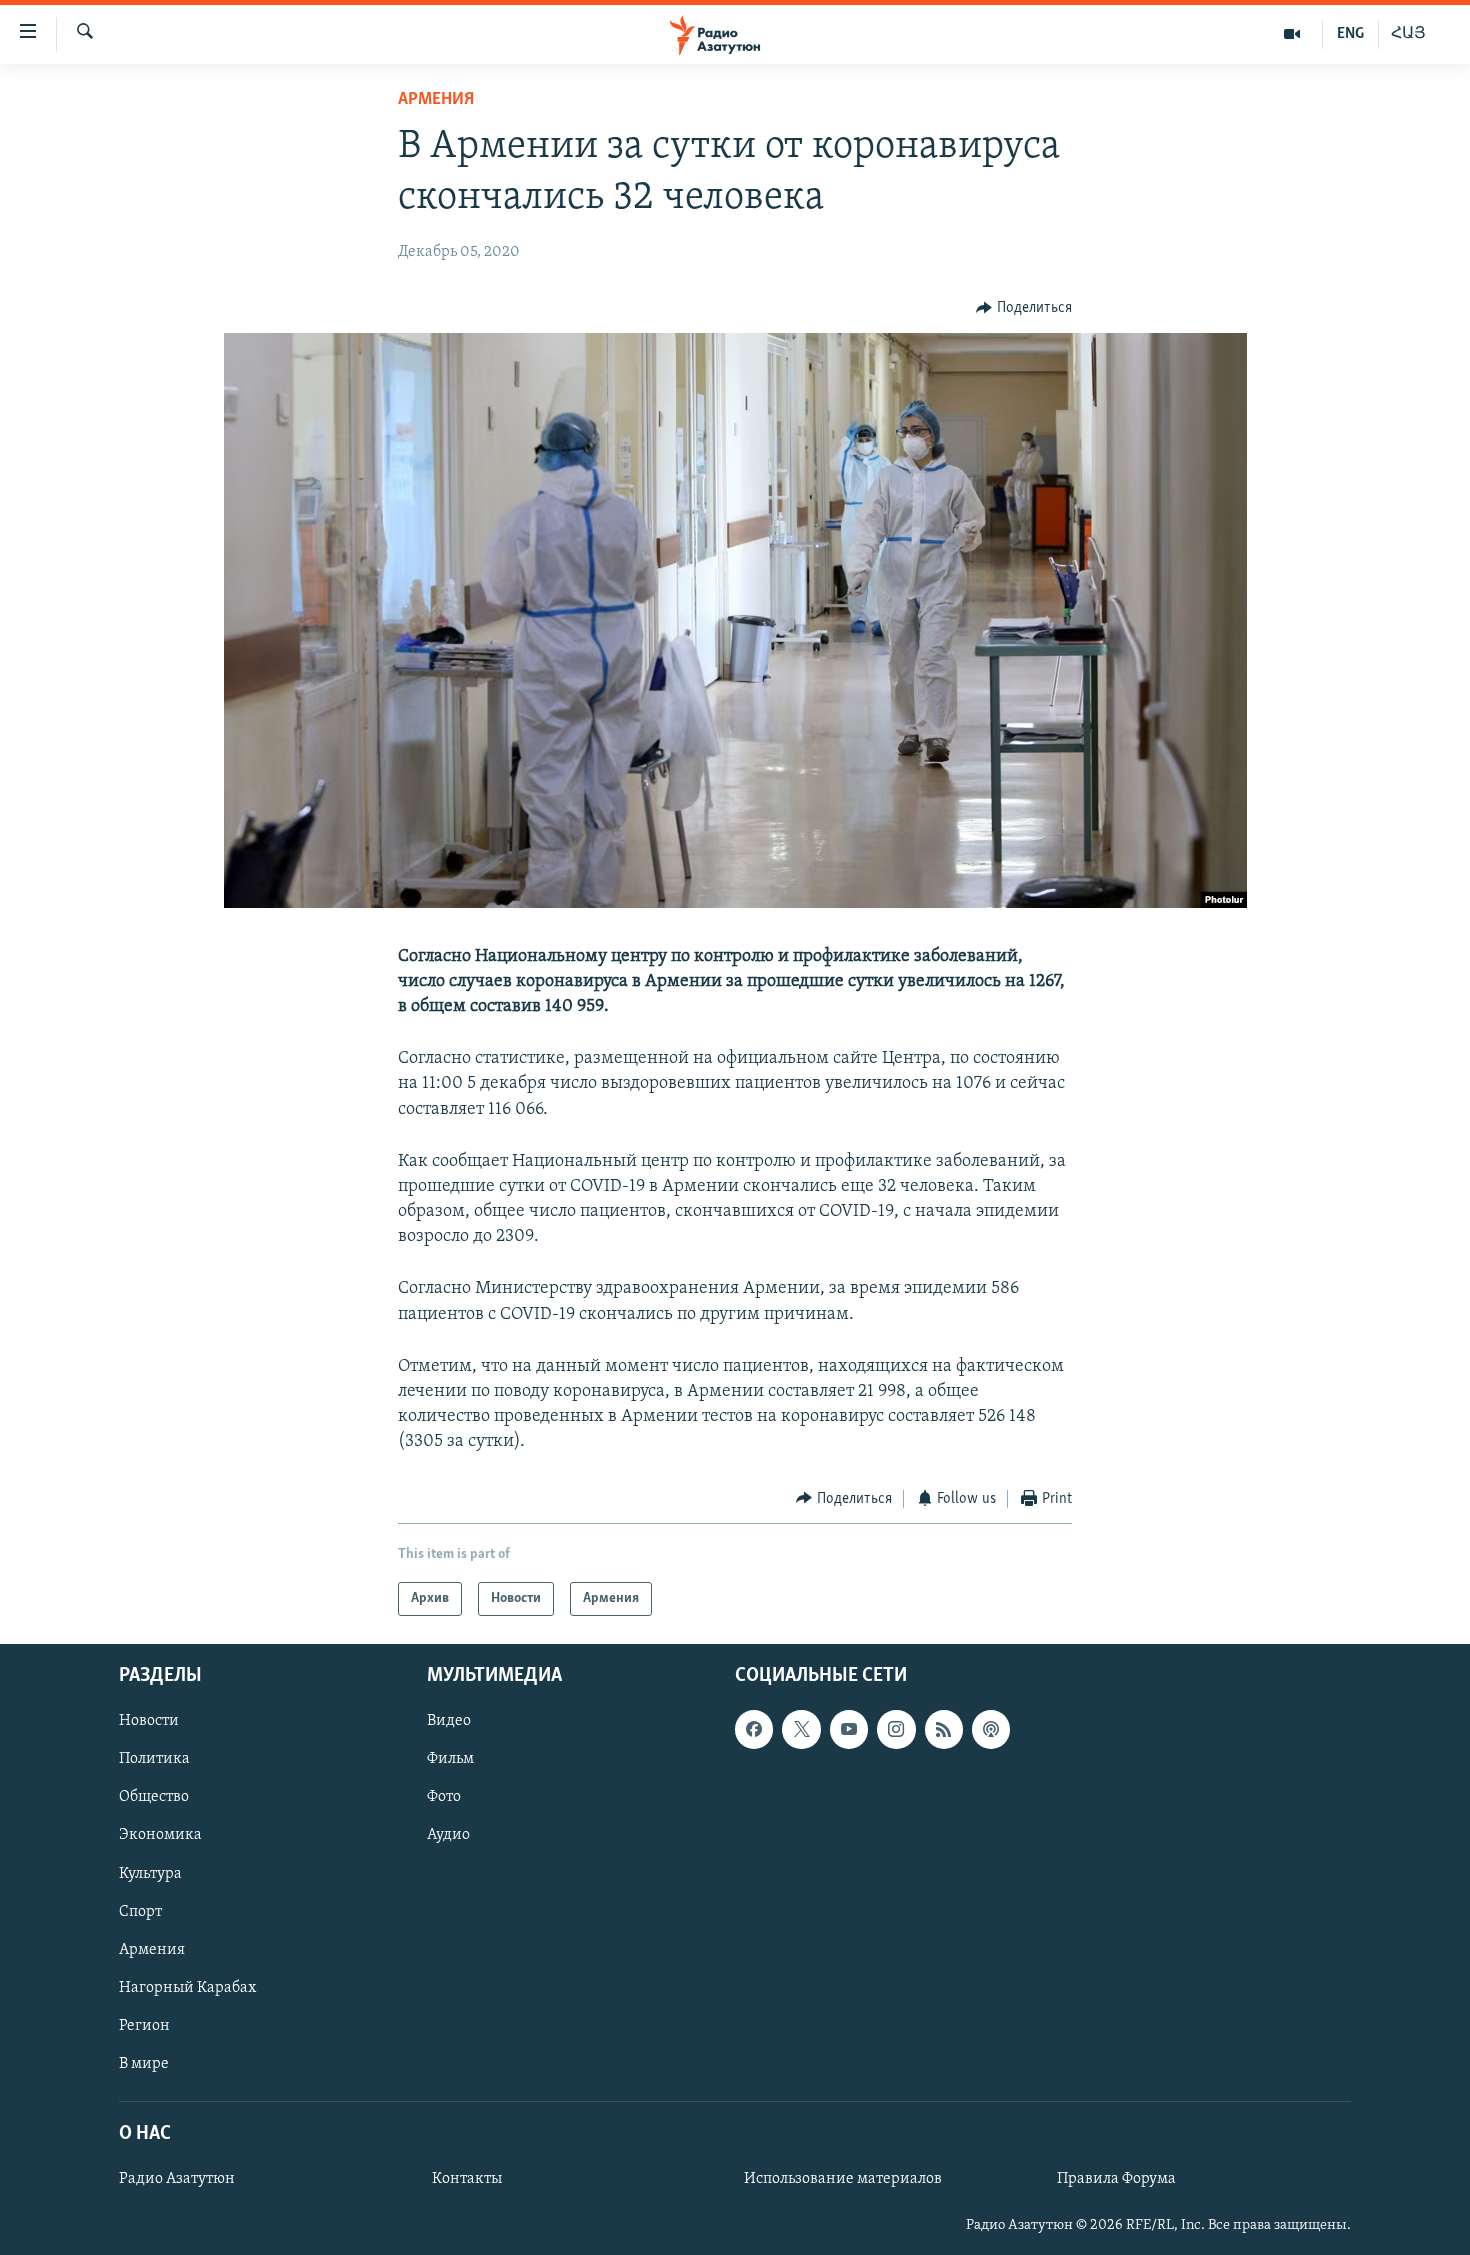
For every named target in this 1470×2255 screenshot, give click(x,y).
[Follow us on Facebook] (754, 1729)
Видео (449, 1721)
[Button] (1024, 308)
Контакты (467, 2179)
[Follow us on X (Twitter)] (801, 1729)
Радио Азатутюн (177, 2179)
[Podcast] (991, 1729)
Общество (154, 1798)
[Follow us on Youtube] (849, 1729)
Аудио (448, 1836)
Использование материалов (843, 2179)
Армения (436, 100)
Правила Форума (1116, 2179)
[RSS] (944, 1729)
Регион (144, 2026)
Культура (150, 1874)
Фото (444, 1798)
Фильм (450, 1760)
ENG (1350, 34)
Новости (149, 1721)
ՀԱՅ (1408, 34)
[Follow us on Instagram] (896, 1729)
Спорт (140, 1912)
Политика (154, 1760)
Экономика (160, 1836)
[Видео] (1292, 34)
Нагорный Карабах (187, 1988)
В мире (144, 2064)
